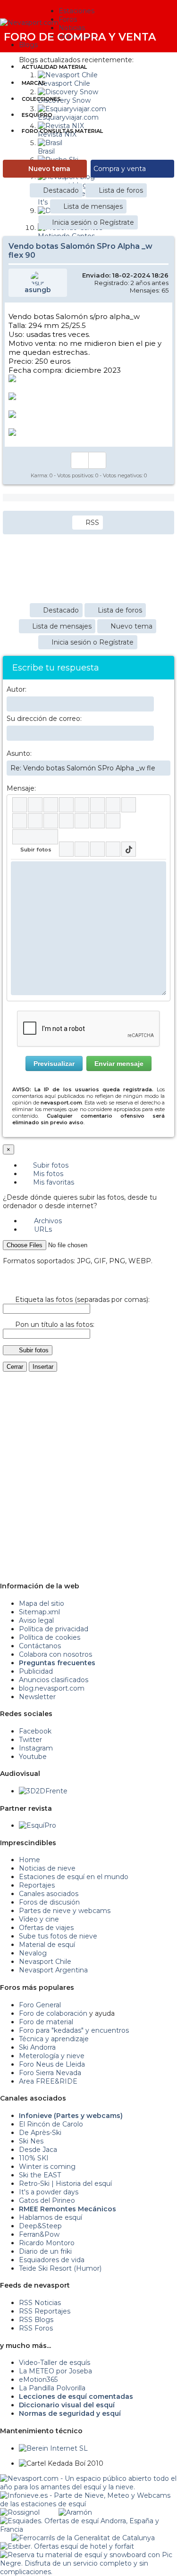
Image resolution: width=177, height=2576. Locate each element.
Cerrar (15, 1367)
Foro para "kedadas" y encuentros (74, 2030)
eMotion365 (38, 2380)
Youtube (33, 1757)
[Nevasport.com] (29, 21)
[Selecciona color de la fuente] (113, 805)
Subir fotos (50, 1165)
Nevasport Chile (45, 1962)
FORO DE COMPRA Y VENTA (80, 37)
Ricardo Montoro (47, 2243)
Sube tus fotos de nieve (58, 1936)
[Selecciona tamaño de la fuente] (129, 805)
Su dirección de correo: (44, 719)
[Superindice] (97, 805)
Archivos (47, 1221)
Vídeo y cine (39, 1919)
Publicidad (36, 1671)
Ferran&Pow (39, 2234)
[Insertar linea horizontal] (35, 821)
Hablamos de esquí (51, 2217)
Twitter (30, 1740)
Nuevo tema (49, 169)
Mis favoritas (53, 1182)
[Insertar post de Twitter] (113, 849)
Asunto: (19, 753)
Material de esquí (47, 1945)
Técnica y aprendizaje (54, 2039)
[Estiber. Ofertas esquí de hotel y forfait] (67, 2546)
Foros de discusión (49, 1902)
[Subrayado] (51, 805)
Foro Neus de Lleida (52, 2064)
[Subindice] (82, 805)
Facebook (35, 1731)
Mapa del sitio (42, 1603)
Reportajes (37, 1885)
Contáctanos (40, 1646)
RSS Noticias (40, 2303)
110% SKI (34, 2158)
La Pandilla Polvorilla (52, 2388)
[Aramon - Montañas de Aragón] (75, 2512)
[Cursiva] (35, 805)
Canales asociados (49, 1894)
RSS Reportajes (45, 2311)
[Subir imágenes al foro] (35, 837)
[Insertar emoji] (159, 868)
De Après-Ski (40, 2133)
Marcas (34, 83)
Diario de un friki (45, 2251)
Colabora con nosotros (55, 1654)
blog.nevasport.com (52, 1688)
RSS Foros (36, 2328)
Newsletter (37, 1697)
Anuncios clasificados (54, 1680)
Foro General (40, 2005)
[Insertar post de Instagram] (97, 849)
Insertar (43, 1367)
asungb (38, 290)
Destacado (61, 190)
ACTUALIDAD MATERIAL (54, 67)
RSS (92, 523)
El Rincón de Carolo (51, 2124)
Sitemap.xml (39, 1612)
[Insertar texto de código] (66, 821)
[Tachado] (66, 805)
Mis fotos (47, 1174)
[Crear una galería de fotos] (66, 849)
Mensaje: (21, 788)
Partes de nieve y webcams (65, 1911)
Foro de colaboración (53, 2013)
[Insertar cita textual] (51, 821)
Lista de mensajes (93, 206)
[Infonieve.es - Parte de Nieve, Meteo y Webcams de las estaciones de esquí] (88, 2495)
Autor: (17, 689)
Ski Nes (31, 2141)
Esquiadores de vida (52, 2260)
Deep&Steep (40, 2226)
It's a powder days (49, 2192)
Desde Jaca (38, 2150)
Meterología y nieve (52, 2056)
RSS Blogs (36, 2320)
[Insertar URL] (20, 821)
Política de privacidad (54, 1629)
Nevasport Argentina (53, 1970)
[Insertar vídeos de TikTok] (129, 849)
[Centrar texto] (82, 821)
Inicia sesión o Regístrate (93, 222)
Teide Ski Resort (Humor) (60, 2268)
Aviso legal (36, 1620)
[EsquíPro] (38, 1825)
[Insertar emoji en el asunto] (163, 768)
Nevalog (33, 1953)
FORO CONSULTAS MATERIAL (62, 131)
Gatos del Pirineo (47, 2200)
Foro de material (46, 2022)
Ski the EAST (40, 2175)
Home (29, 1860)
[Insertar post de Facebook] (82, 849)
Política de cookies (50, 1637)
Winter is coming (47, 2167)
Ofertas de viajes (46, 1928)
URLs (42, 1229)
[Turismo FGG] (83, 2538)
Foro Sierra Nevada (50, 2073)
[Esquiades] (88, 2521)
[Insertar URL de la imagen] (97, 821)
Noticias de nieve (47, 1868)
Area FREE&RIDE (48, 2081)
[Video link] (113, 821)
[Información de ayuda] (159, 805)
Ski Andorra (37, 2047)
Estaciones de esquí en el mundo (74, 1877)
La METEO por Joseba (55, 2371)
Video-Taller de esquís (55, 2363)
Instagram (36, 1748)
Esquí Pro (37, 115)
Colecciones (41, 99)
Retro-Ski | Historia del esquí (65, 2183)
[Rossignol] (20, 2512)
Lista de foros (121, 190)
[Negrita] (20, 805)
